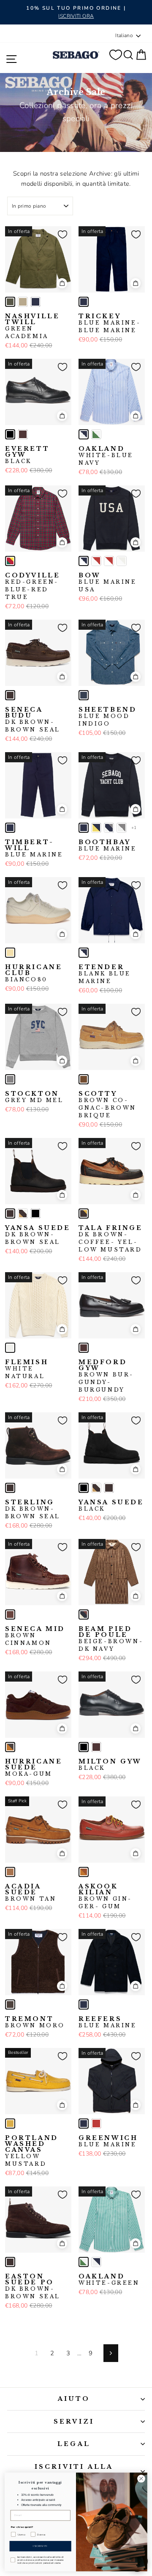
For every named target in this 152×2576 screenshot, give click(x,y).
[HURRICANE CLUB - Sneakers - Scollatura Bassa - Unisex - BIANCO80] (10, 953)
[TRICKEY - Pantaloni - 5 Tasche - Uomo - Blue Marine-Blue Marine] (84, 302)
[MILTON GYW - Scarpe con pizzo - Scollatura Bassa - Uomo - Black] (84, 1747)
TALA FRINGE (111, 1239)
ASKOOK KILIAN (104, 1896)
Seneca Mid (35, 1636)
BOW (108, 582)
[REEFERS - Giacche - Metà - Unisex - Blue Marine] (84, 2004)
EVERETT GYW (27, 455)
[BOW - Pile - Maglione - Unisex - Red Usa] (109, 561)
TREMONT (35, 2022)
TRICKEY (110, 323)
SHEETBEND (107, 717)
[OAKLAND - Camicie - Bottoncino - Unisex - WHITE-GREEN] (96, 434)
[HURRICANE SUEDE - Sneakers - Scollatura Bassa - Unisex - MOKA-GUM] (10, 1747)
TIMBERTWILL (34, 848)
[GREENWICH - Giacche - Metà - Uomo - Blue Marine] (84, 2124)
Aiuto (74, 2399)
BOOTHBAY (108, 845)
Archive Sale (76, 92)
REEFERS (108, 2022)
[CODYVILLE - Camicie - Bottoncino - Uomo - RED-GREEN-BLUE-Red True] (10, 561)
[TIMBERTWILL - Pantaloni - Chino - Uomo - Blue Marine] (10, 828)
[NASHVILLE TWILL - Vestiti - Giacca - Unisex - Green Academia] (10, 302)
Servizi (74, 2422)
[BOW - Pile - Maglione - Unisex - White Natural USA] (122, 561)
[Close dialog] (141, 2478)
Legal (74, 2444)
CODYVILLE (33, 586)
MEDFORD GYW (105, 1376)
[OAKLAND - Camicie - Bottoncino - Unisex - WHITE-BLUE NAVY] (84, 434)
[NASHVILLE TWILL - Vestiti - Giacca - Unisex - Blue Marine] (35, 302)
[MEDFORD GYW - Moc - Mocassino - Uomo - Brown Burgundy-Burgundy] (84, 1348)
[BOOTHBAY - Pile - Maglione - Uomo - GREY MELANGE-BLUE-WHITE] (109, 828)
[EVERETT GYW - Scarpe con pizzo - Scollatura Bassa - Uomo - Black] (10, 434)
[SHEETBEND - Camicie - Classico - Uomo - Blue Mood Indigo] (84, 695)
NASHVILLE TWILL (32, 326)
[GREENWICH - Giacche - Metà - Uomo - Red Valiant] (96, 2124)
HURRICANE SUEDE (34, 1768)
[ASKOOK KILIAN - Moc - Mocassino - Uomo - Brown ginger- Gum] (84, 1872)
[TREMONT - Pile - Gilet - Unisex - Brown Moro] (10, 2004)
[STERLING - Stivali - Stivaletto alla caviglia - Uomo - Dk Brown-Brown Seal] (10, 1488)
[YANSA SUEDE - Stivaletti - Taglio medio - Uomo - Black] (35, 1214)
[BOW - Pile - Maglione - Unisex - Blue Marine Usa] (84, 561)
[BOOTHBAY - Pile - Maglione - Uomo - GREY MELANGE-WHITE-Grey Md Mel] (122, 828)
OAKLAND (106, 456)
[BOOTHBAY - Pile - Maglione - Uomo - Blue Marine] (84, 828)
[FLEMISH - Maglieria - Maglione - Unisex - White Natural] (10, 1348)
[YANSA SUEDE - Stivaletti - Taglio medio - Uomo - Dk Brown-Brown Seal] (10, 1214)
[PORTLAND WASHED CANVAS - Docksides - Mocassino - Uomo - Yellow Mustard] (10, 2124)
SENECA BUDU (33, 720)
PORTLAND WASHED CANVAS (32, 2151)
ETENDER (105, 974)
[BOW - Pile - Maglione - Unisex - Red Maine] (96, 561)
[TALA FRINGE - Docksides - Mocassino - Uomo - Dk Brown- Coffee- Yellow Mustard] (84, 1214)
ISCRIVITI (40, 2546)
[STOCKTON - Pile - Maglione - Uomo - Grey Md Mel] (10, 1079)
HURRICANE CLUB (34, 973)
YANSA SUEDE (38, 1235)
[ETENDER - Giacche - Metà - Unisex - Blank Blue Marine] (84, 953)
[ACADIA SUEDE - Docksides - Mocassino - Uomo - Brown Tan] (10, 1872)
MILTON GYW (110, 1765)
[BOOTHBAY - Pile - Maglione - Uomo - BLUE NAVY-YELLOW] (96, 828)
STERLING (33, 1509)
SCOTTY (107, 1105)
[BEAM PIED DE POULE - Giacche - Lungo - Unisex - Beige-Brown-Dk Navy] (84, 1614)
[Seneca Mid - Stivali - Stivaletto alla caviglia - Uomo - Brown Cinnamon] (10, 1614)
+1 (134, 828)
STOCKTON (34, 1097)
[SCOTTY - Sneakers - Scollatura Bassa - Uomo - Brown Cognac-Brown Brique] (84, 1079)
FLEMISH (27, 1369)
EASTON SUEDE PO (33, 2286)
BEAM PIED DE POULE (111, 1639)
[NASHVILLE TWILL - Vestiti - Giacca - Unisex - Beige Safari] (23, 302)
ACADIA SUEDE (31, 1893)
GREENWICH (108, 2141)
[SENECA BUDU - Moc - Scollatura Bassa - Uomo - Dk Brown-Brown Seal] (10, 695)
